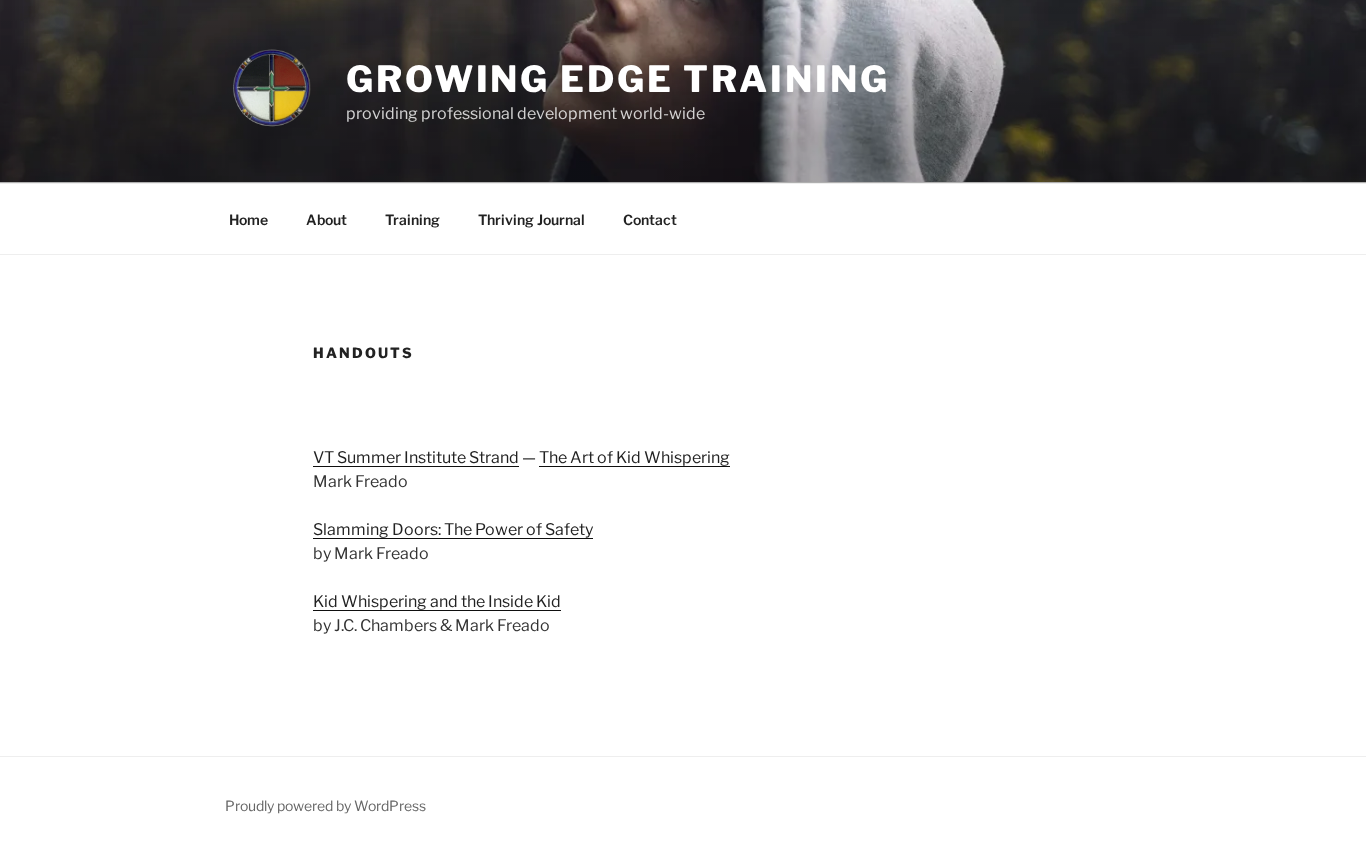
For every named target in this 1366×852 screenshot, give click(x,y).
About (326, 219)
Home (248, 219)
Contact (650, 219)
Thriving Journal (531, 219)
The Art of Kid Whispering (634, 457)
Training (412, 219)
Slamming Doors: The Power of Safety (453, 529)
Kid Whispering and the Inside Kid (437, 601)
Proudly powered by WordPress (325, 805)
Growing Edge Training (617, 79)
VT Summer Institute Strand (416, 457)
